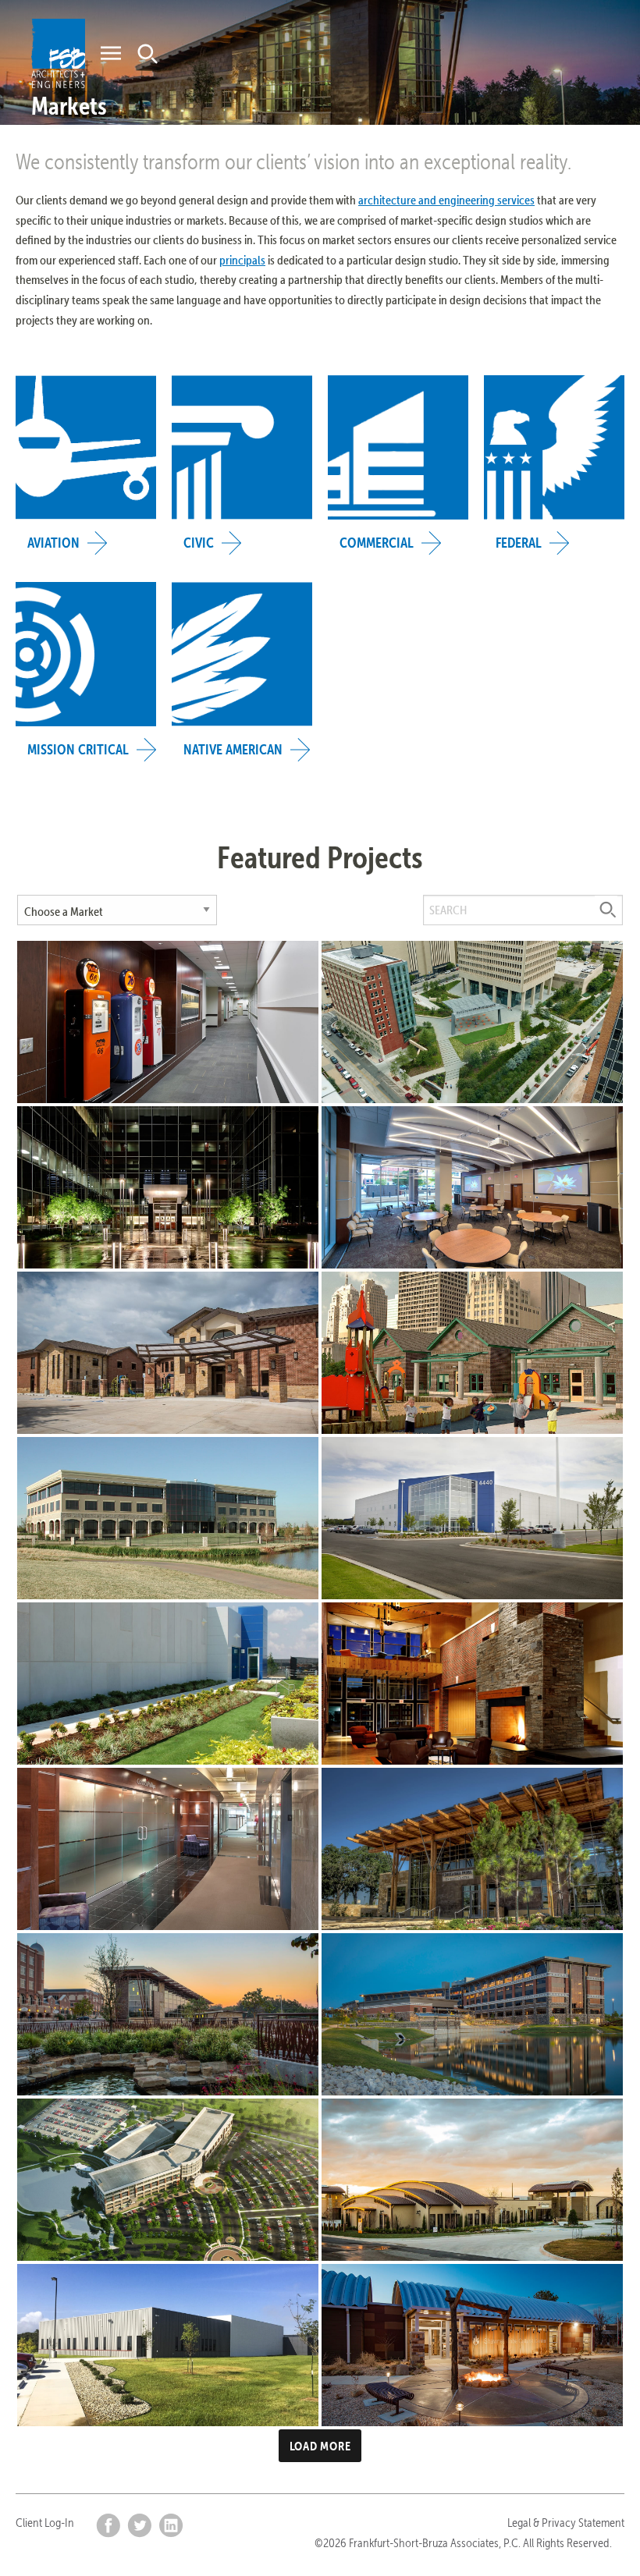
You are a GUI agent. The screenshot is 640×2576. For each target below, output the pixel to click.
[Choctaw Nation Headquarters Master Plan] (168, 2180)
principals (242, 260)
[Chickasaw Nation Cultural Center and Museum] (472, 1849)
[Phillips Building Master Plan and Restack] (472, 1187)
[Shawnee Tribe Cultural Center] (472, 2345)
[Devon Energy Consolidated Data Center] (168, 1684)
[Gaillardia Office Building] (168, 1518)
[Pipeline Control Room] (168, 1022)
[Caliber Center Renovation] (168, 1187)
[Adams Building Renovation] (168, 1849)
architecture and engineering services (446, 200)
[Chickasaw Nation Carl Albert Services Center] (472, 2180)
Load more (320, 2446)
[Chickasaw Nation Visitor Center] (168, 2014)
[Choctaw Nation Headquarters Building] (472, 2014)
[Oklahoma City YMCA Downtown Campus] (472, 1353)
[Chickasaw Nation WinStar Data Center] (168, 2345)
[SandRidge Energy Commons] (472, 1022)
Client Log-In (45, 2523)
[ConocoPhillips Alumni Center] (472, 1684)
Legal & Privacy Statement (566, 2523)
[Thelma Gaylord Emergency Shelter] (168, 1353)
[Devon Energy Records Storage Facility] (472, 1518)
